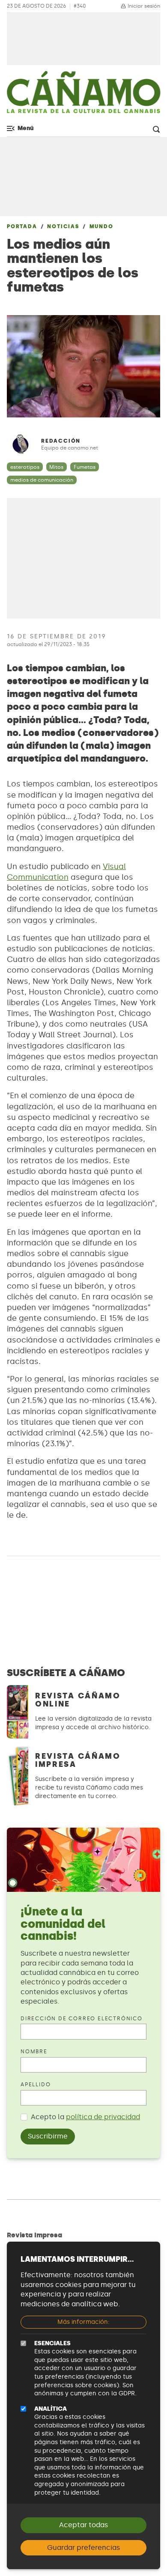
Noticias (63, 226)
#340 (80, 6)
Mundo (101, 226)
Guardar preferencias (83, 2548)
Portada (22, 226)
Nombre (34, 2052)
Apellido (36, 2085)
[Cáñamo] (83, 96)
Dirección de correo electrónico (82, 2019)
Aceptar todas (83, 2525)
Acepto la (85, 2117)
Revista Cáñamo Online (78, 1700)
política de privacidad (103, 2117)
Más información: (83, 2322)
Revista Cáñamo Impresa (78, 1760)
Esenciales (52, 2343)
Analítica (51, 2409)
